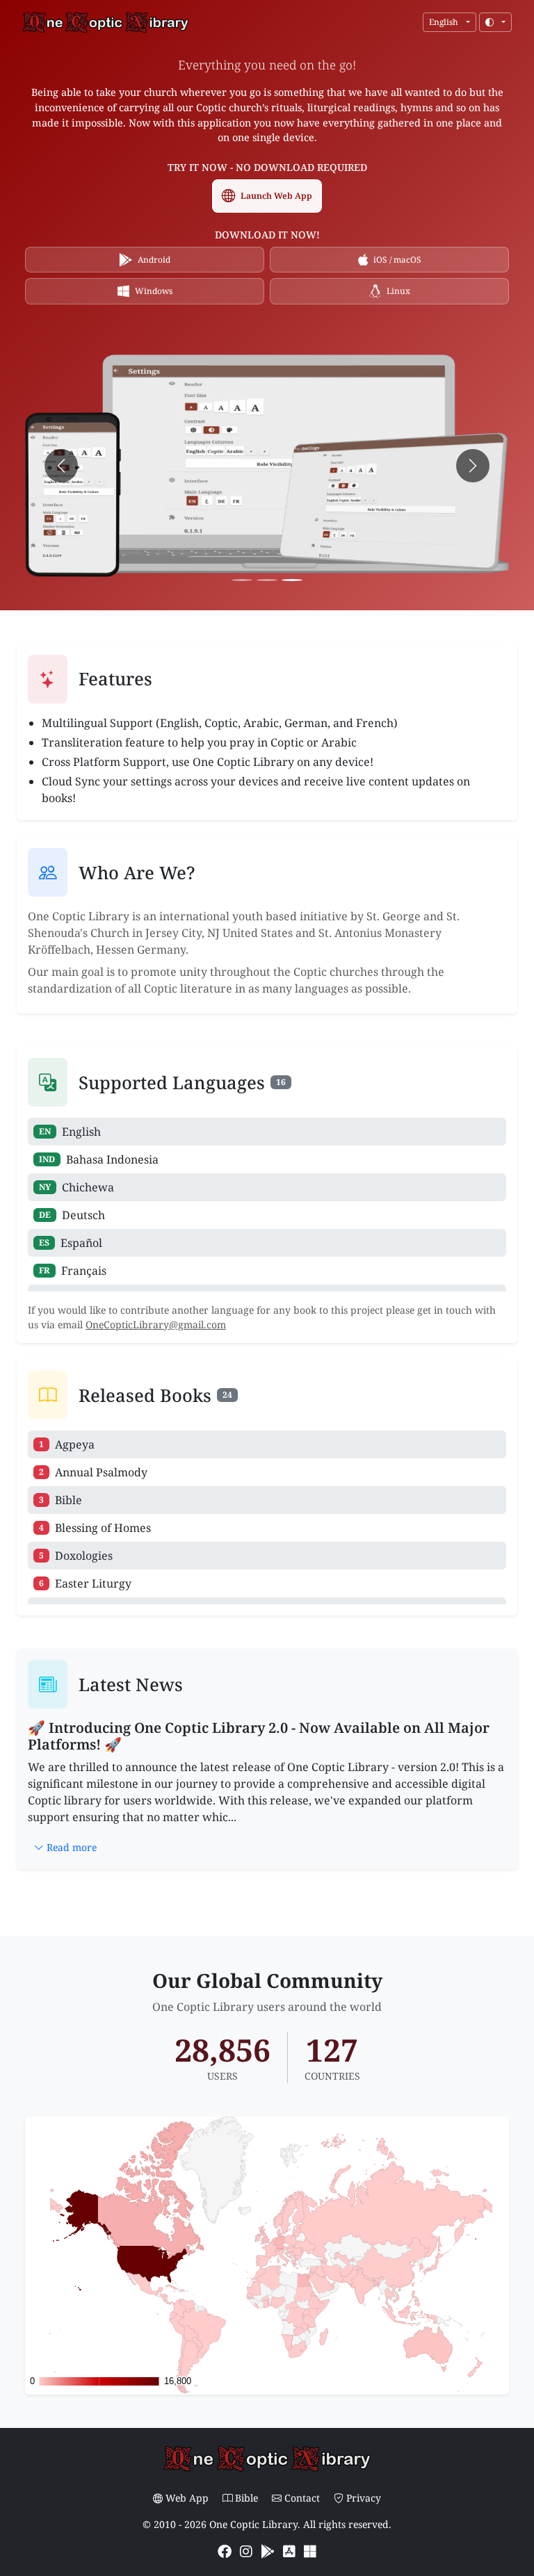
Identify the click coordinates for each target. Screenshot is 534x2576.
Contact (304, 2498)
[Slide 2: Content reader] (267, 580)
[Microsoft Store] (310, 2551)
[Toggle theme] (495, 22)
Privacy (364, 2498)
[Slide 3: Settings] (292, 580)
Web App (188, 2498)
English (445, 22)
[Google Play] (269, 2551)
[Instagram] (248, 2551)
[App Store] (291, 2551)
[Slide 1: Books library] (242, 580)
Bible (248, 2498)
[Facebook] (226, 2551)
